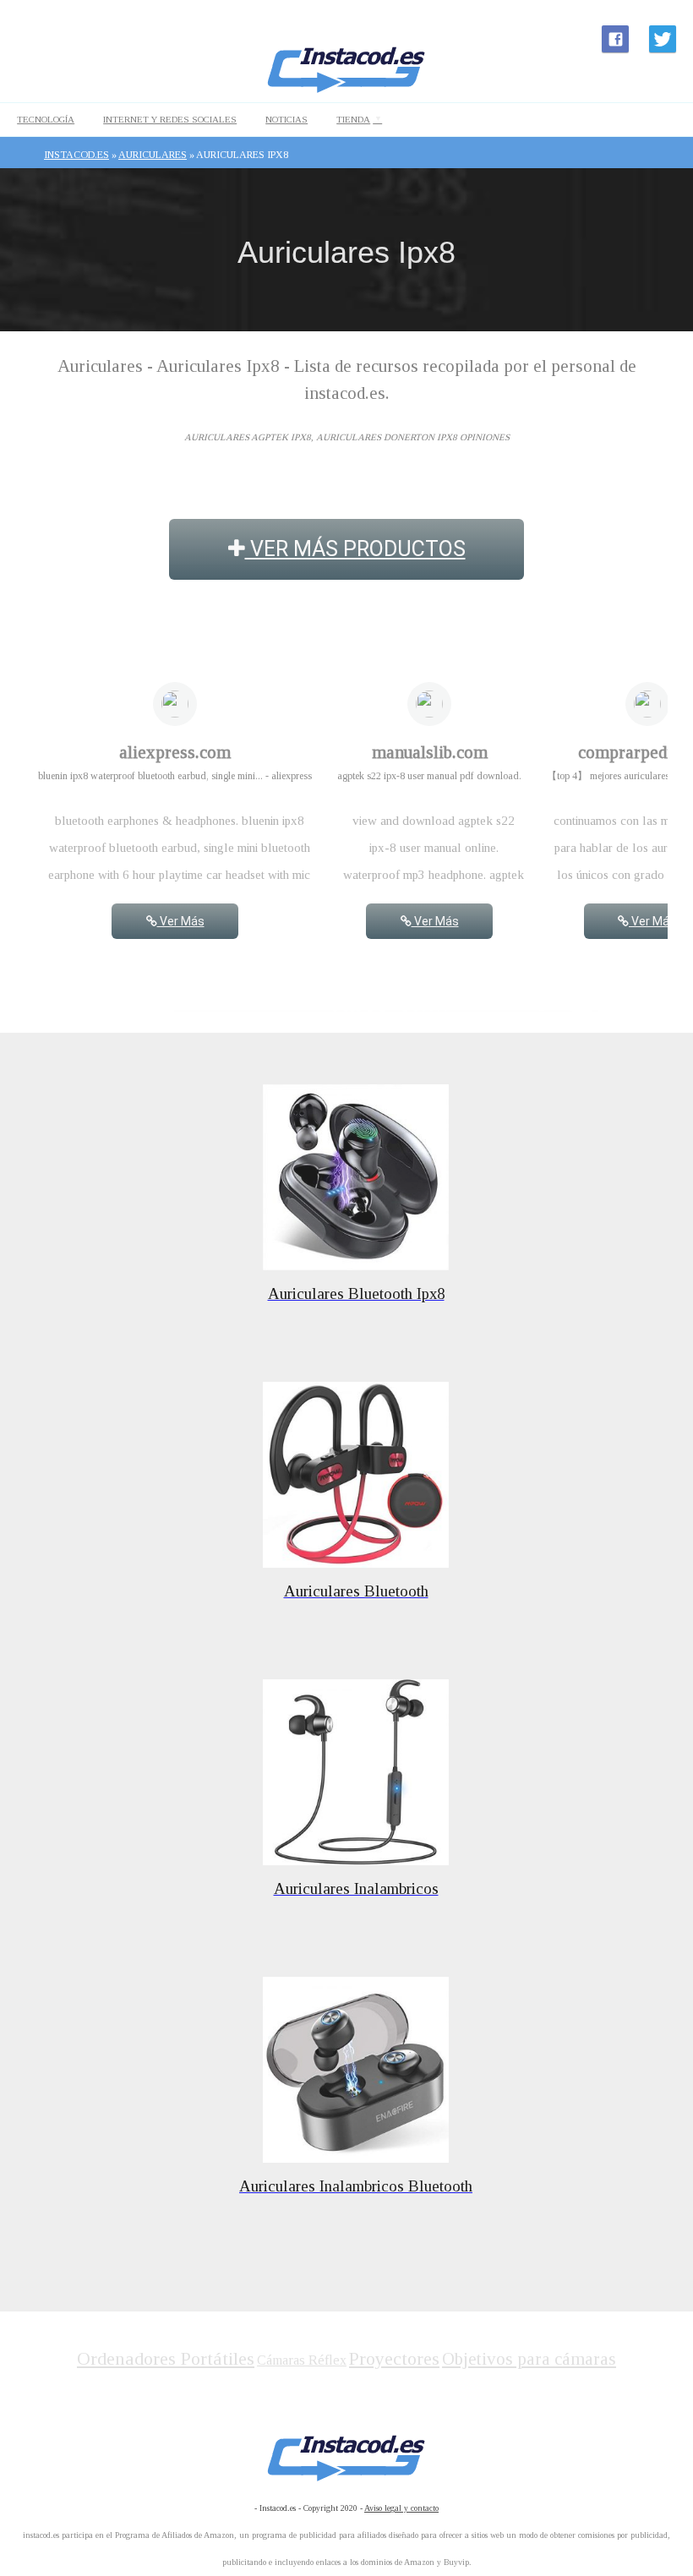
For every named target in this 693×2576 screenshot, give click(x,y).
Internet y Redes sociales (170, 119)
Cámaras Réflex (302, 2360)
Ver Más (181, 921)
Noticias (286, 119)
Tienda (353, 119)
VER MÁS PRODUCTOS (355, 549)
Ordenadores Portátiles (166, 2358)
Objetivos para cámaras (529, 2359)
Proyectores (394, 2358)
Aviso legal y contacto (401, 2508)
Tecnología (46, 119)
